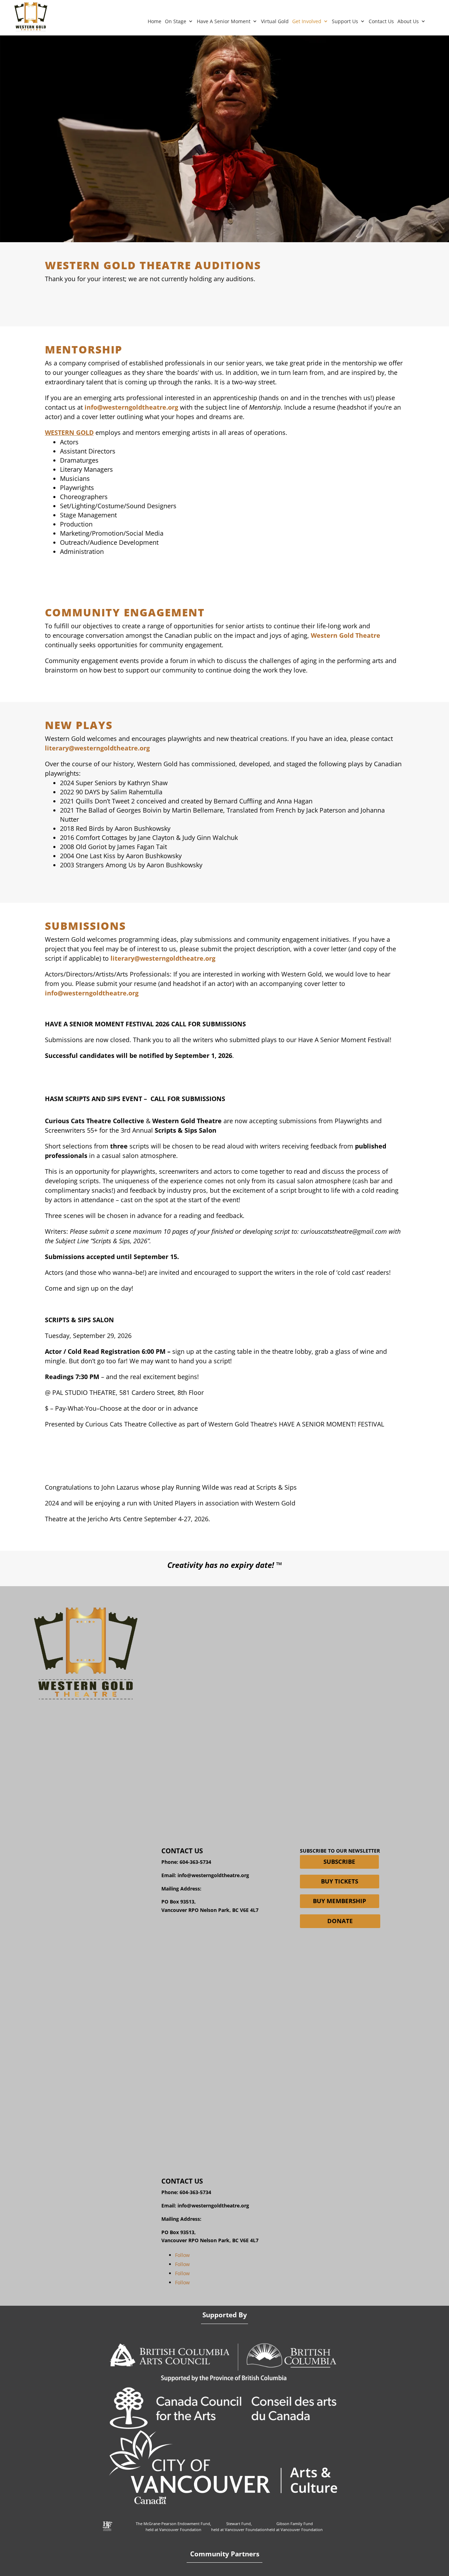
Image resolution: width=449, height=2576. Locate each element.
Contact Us (381, 21)
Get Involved (307, 21)
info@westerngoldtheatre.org (213, 1875)
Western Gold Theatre (346, 635)
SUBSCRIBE (339, 1862)
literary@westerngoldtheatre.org (97, 748)
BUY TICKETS (340, 1881)
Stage (68, 515)
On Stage (176, 21)
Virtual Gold (275, 21)
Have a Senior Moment (224, 21)
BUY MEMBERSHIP (340, 1901)
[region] (224, 139)
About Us (408, 21)
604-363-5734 (195, 1862)
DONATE (340, 1921)
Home (155, 21)
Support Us (345, 21)
